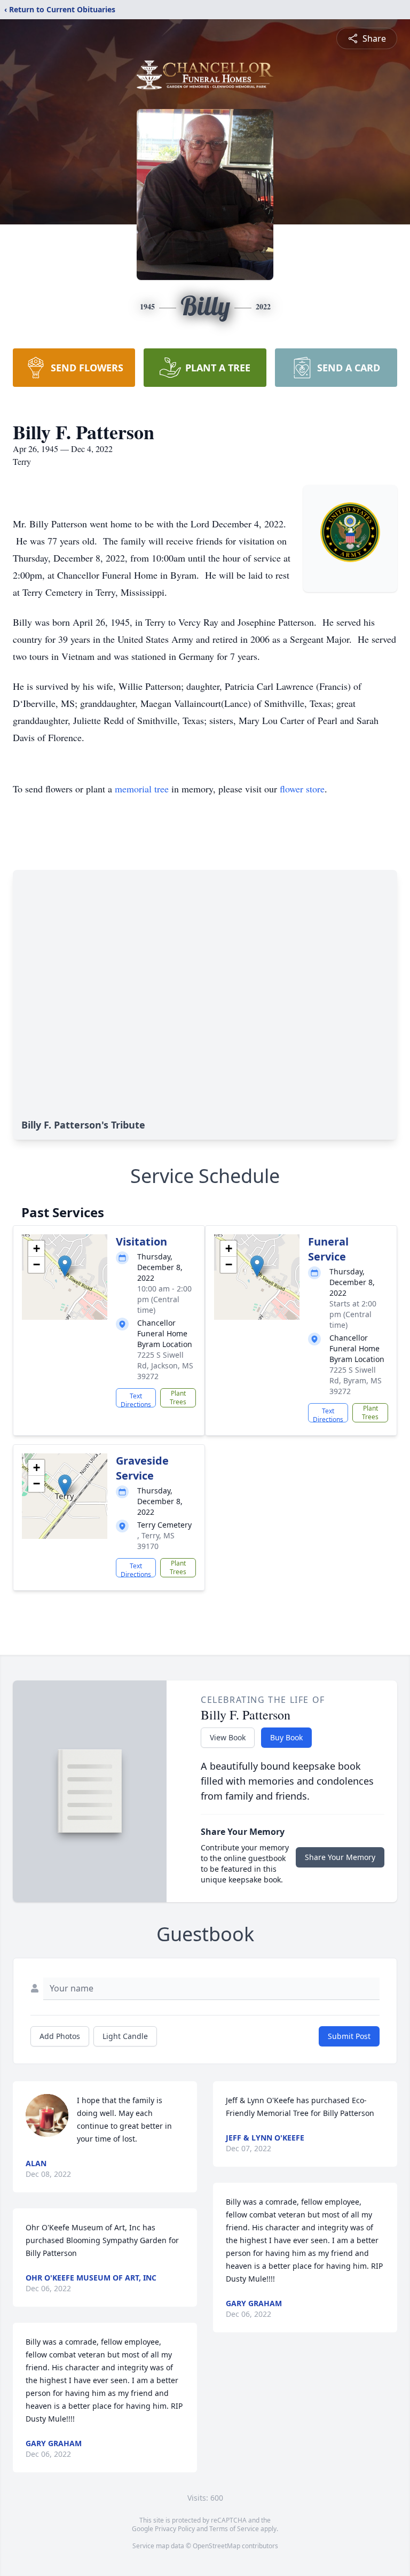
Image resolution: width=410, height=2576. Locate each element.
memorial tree (142, 789)
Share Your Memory (340, 1857)
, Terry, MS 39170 (156, 1541)
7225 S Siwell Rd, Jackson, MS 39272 (165, 1365)
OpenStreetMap (216, 2546)
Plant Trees (178, 1398)
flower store (302, 789)
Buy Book (286, 1737)
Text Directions (136, 1399)
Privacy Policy (175, 2529)
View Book (228, 1737)
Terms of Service (234, 2529)
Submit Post (349, 2036)
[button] (65, 1266)
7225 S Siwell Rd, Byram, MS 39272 (356, 1380)
